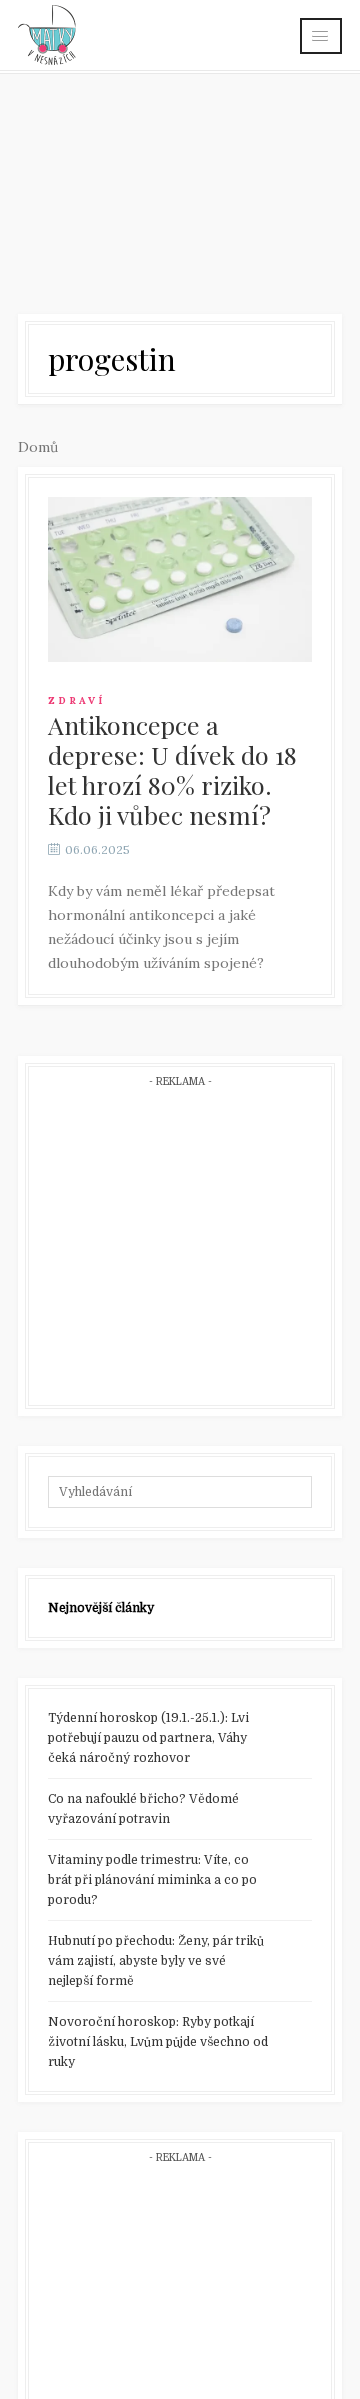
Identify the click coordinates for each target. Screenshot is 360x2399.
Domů (38, 447)
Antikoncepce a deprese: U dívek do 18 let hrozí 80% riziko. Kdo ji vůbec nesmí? (172, 769)
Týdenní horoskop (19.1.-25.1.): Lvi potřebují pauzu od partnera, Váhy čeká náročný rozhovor (148, 1738)
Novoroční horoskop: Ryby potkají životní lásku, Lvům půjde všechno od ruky (158, 2042)
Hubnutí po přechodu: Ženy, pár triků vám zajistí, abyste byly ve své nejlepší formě (156, 1961)
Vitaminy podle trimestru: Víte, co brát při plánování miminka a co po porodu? (152, 1880)
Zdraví (76, 700)
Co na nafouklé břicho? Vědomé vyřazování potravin (143, 1809)
